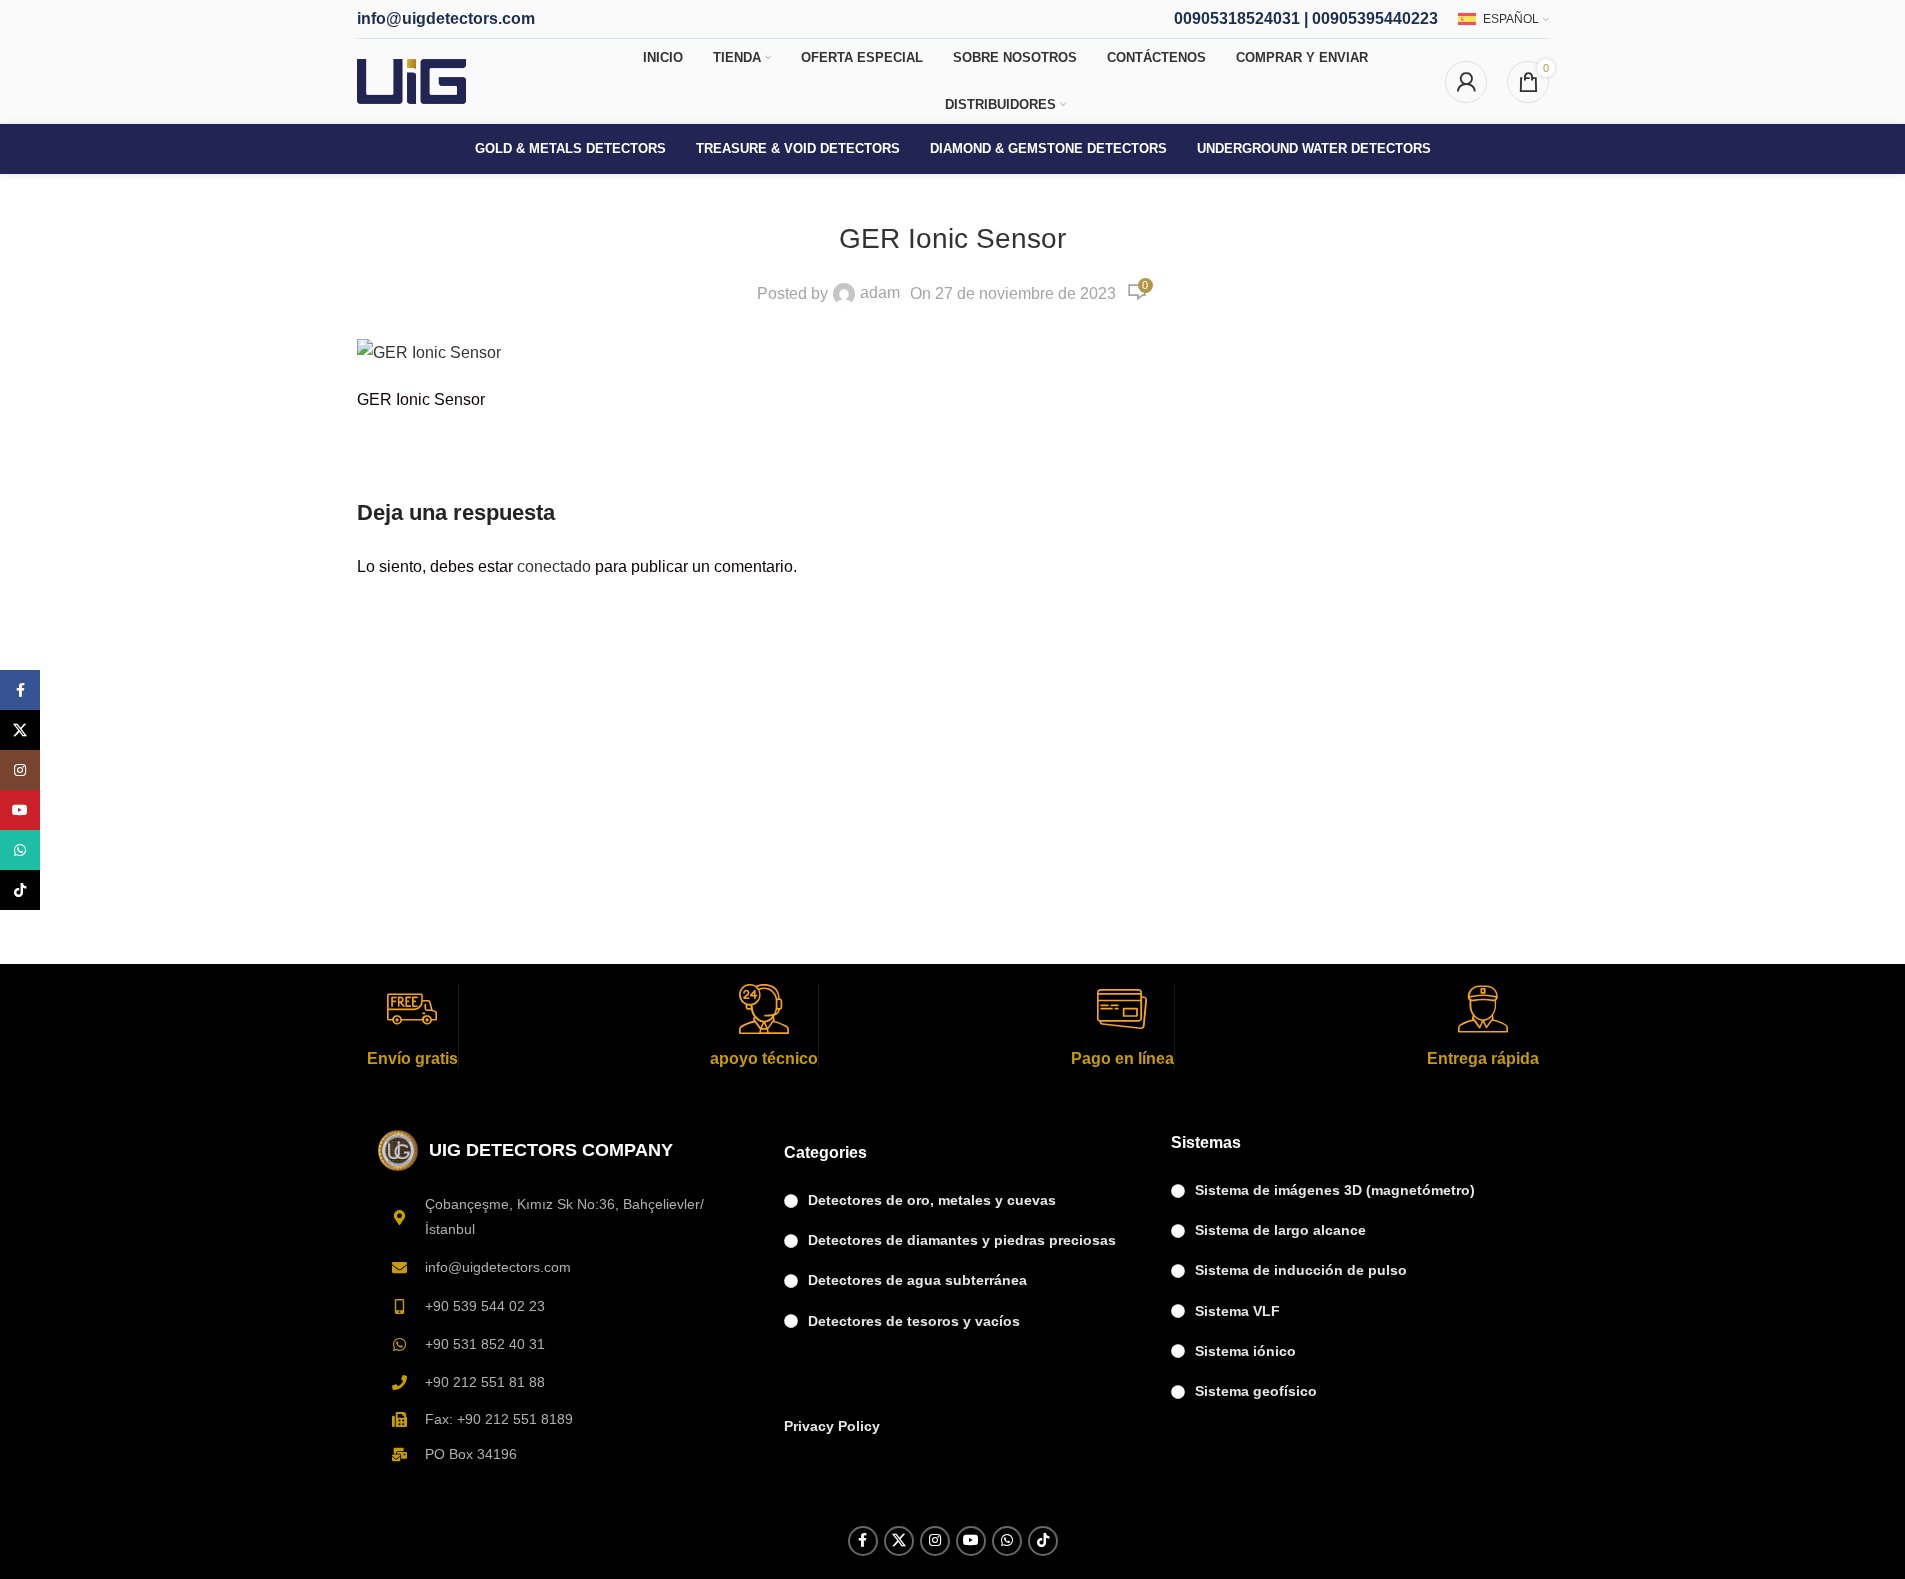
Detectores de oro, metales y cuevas (932, 1200)
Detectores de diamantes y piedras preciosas (962, 1240)
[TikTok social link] (1043, 1541)
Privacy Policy (832, 1426)
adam (880, 292)
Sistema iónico (1245, 1351)
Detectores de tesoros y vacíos (914, 1321)
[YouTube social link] (971, 1541)
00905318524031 (1237, 18)
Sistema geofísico (1256, 1391)
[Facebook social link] (863, 1541)
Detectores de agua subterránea (917, 1280)
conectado (554, 566)
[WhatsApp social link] (1007, 1541)
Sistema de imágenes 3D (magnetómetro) (1335, 1190)
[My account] (1466, 82)
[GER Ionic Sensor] (429, 351)
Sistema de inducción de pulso (1301, 1270)
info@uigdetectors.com (446, 18)
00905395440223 (1375, 18)
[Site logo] (412, 80)
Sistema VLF (1237, 1311)
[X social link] (899, 1541)
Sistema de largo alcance (1280, 1230)
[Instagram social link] (935, 1541)
